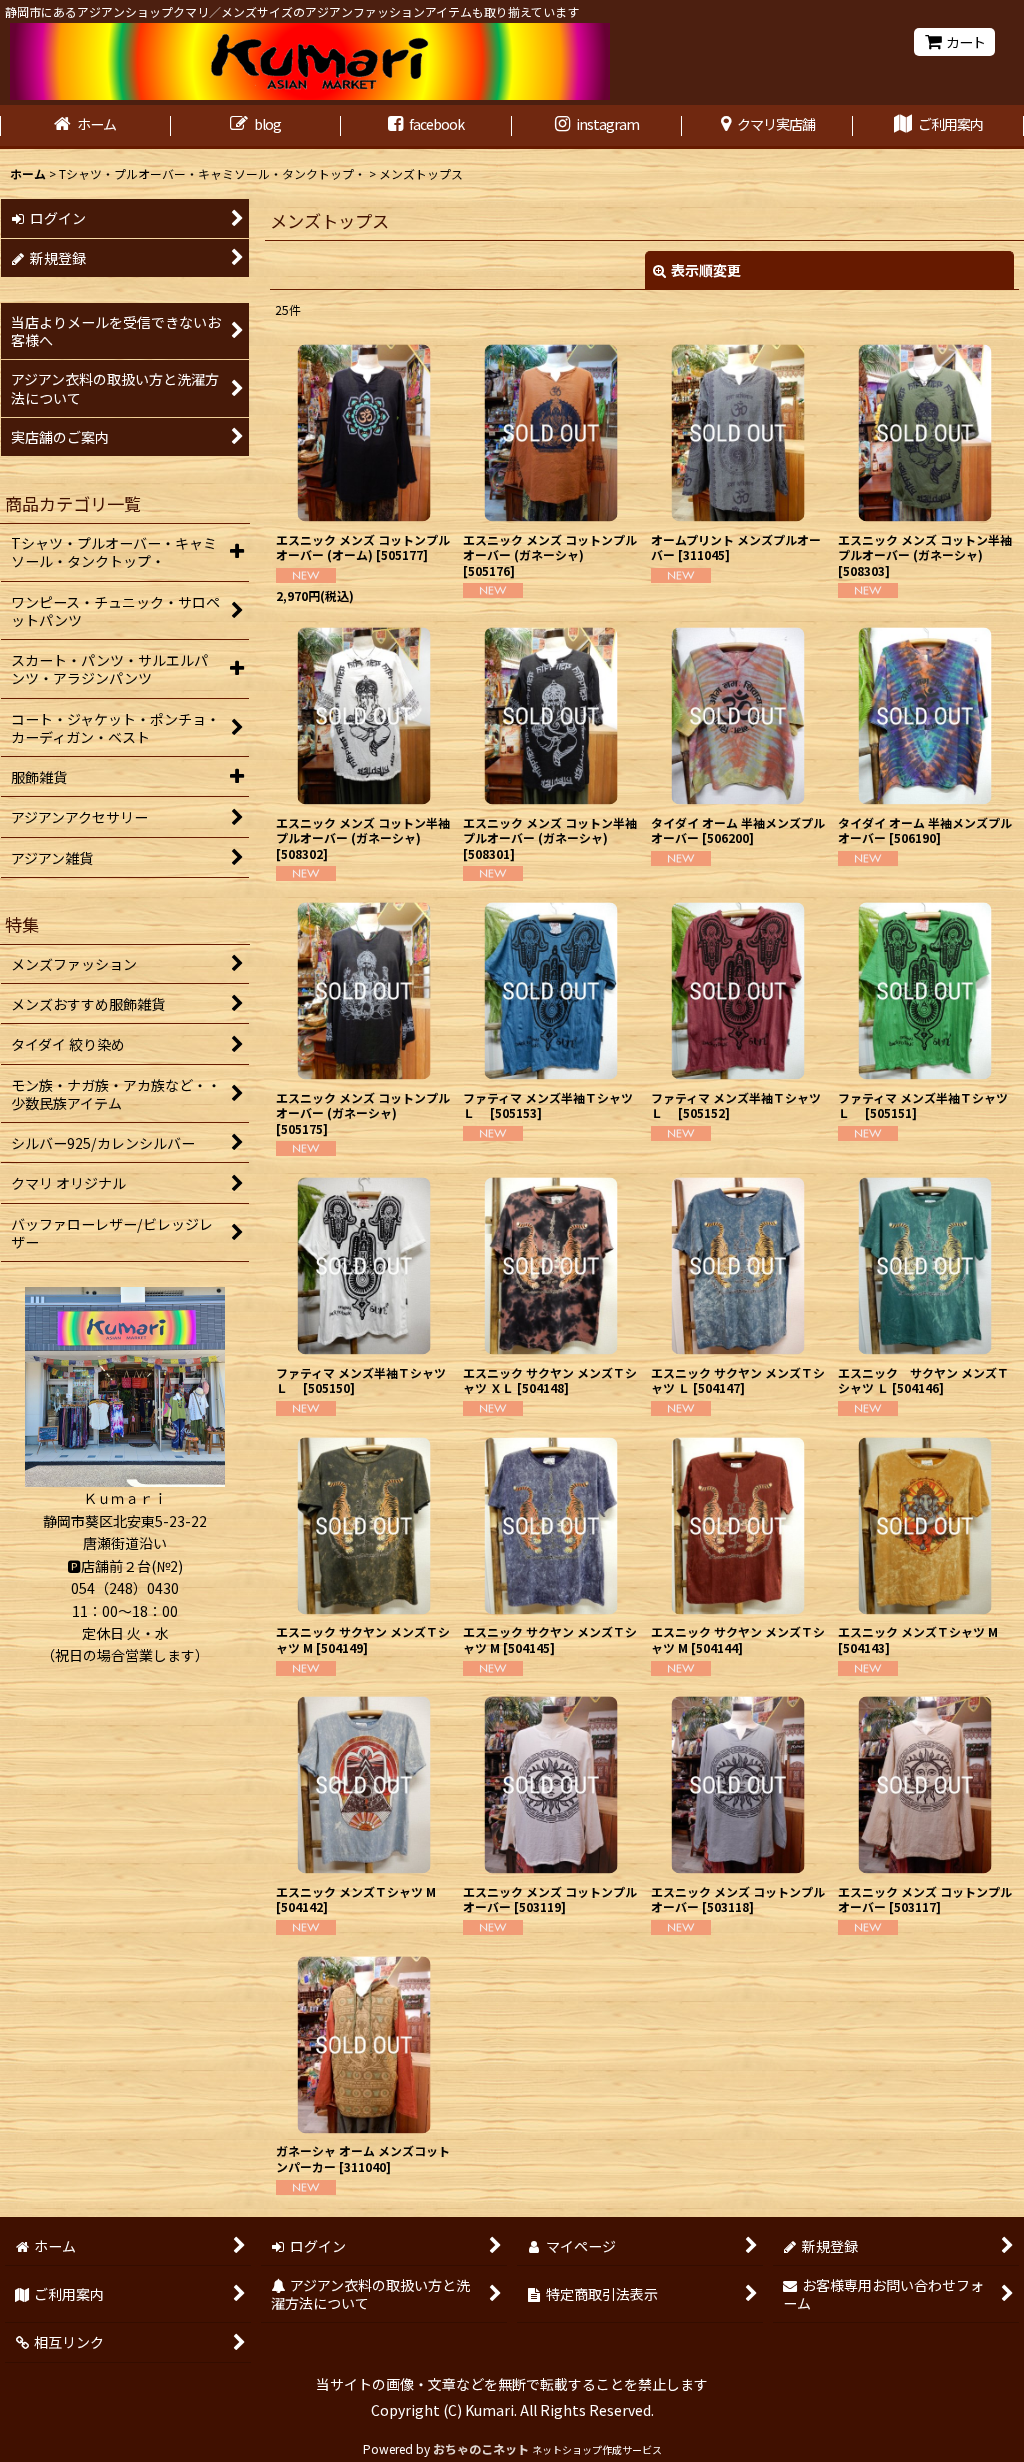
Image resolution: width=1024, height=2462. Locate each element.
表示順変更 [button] (706, 270)
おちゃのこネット (481, 2448)
